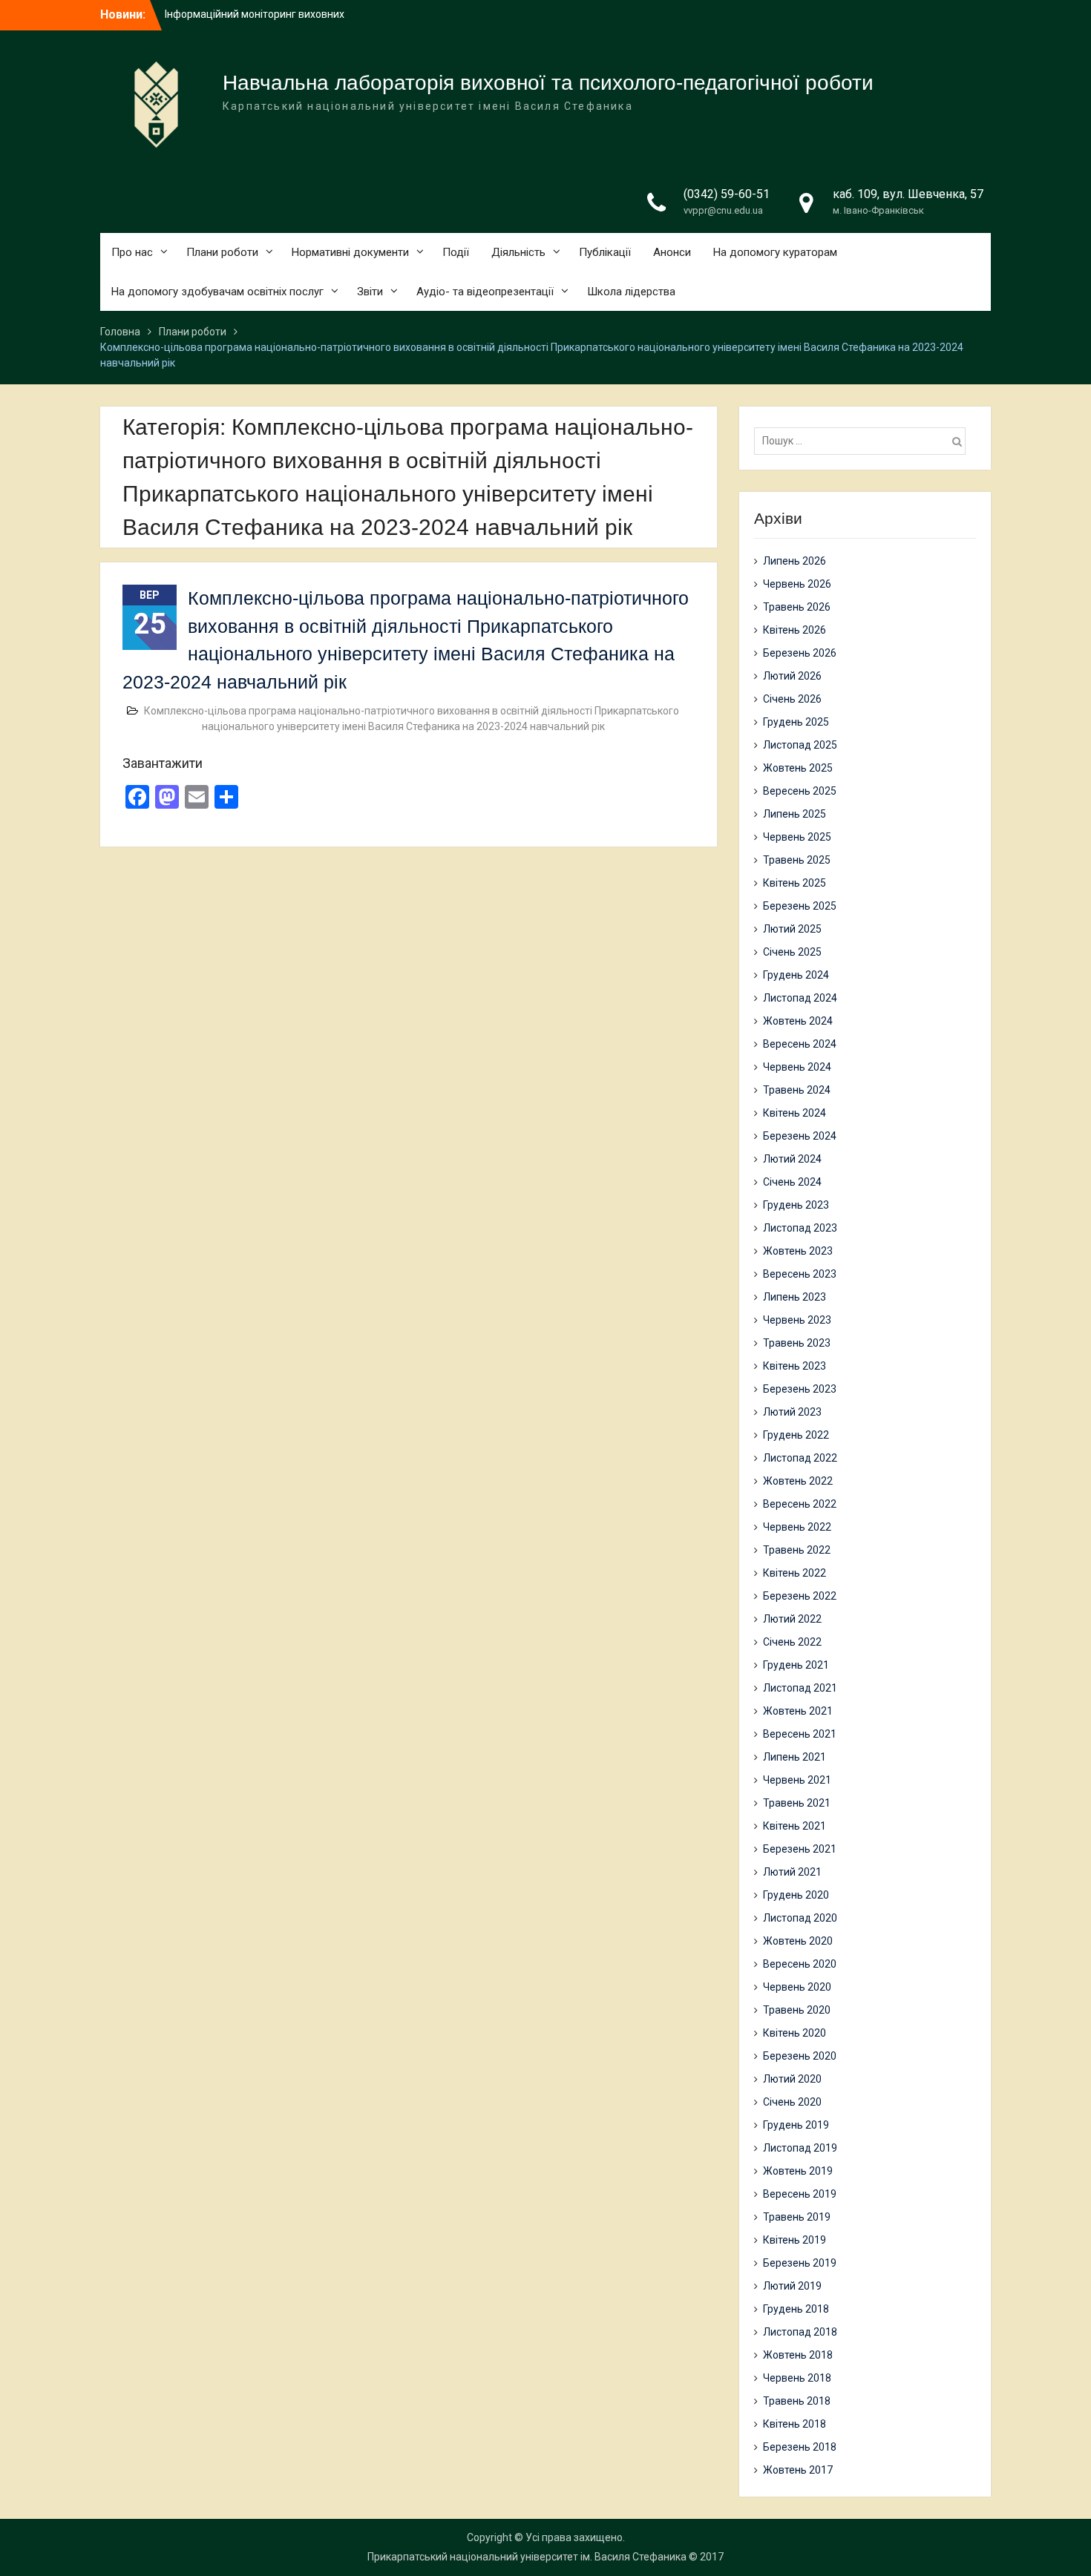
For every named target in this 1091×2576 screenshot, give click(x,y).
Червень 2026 (797, 584)
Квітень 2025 (795, 883)
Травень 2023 (797, 1343)
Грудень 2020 (796, 1895)
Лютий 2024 (792, 1159)
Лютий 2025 (792, 929)
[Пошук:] (864, 441)
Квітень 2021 (795, 1826)
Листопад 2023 (800, 1228)
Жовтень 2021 (798, 1711)
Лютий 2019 (792, 2286)
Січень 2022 (792, 1642)
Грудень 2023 (796, 1205)
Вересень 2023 (800, 1274)
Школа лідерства (631, 292)
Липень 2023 (795, 1297)
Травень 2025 (797, 860)
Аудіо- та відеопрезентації (485, 292)
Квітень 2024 (795, 1113)
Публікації (605, 252)
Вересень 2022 (800, 1504)
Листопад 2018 (800, 2332)
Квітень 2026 (795, 630)
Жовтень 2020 (798, 1941)
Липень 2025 (795, 814)
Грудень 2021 (796, 1665)
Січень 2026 (792, 699)
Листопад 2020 (800, 1918)
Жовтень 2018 (798, 2355)
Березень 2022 (800, 1596)
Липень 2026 (795, 561)
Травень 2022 (797, 1550)
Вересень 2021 (800, 1734)
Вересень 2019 (800, 2194)
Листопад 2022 (800, 1458)
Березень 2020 (800, 2056)
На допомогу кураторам (775, 252)
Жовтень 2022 (798, 1481)
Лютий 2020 (792, 2079)
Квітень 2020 (795, 2033)
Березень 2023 (800, 1389)
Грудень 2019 (796, 2125)
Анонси (672, 252)
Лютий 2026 (792, 676)
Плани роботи (222, 252)
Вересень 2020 (800, 1964)
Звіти (370, 292)
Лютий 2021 (792, 1872)
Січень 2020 (792, 2102)
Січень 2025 (792, 952)
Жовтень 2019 (798, 2171)
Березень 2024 (800, 1136)
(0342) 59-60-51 (727, 194)
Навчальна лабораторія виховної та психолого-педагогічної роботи (548, 83)
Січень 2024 (792, 1182)
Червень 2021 (797, 1780)
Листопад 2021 (800, 1688)
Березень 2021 (800, 1849)
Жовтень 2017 (798, 2470)
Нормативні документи (350, 252)
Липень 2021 (795, 1757)
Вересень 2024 (800, 1044)
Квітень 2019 (795, 2240)
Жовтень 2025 (798, 768)
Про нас (132, 252)
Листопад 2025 (800, 745)
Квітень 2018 (795, 2424)
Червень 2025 (797, 837)
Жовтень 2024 (798, 1021)
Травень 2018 (797, 2401)
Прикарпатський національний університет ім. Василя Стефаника (527, 2557)
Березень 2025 (800, 906)
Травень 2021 (797, 1803)
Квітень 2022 (795, 1573)
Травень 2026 (797, 607)
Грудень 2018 (796, 2309)
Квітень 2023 (795, 1366)
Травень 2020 (797, 2010)
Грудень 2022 (796, 1435)
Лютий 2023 (792, 1412)
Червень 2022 (797, 1527)
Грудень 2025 (796, 722)
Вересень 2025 (800, 791)
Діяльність (518, 252)
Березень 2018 (800, 2447)
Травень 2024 (797, 1090)
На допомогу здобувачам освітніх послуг (217, 292)
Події (456, 252)
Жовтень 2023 (798, 1251)
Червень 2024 (797, 1067)
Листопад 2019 (800, 2148)
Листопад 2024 (800, 998)
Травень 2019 (797, 2217)
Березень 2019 (800, 2263)
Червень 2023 (797, 1320)
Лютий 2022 (792, 1619)
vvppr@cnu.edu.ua (723, 210)
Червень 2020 (797, 1987)
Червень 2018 (797, 2378)
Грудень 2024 (796, 975)
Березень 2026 (800, 653)
